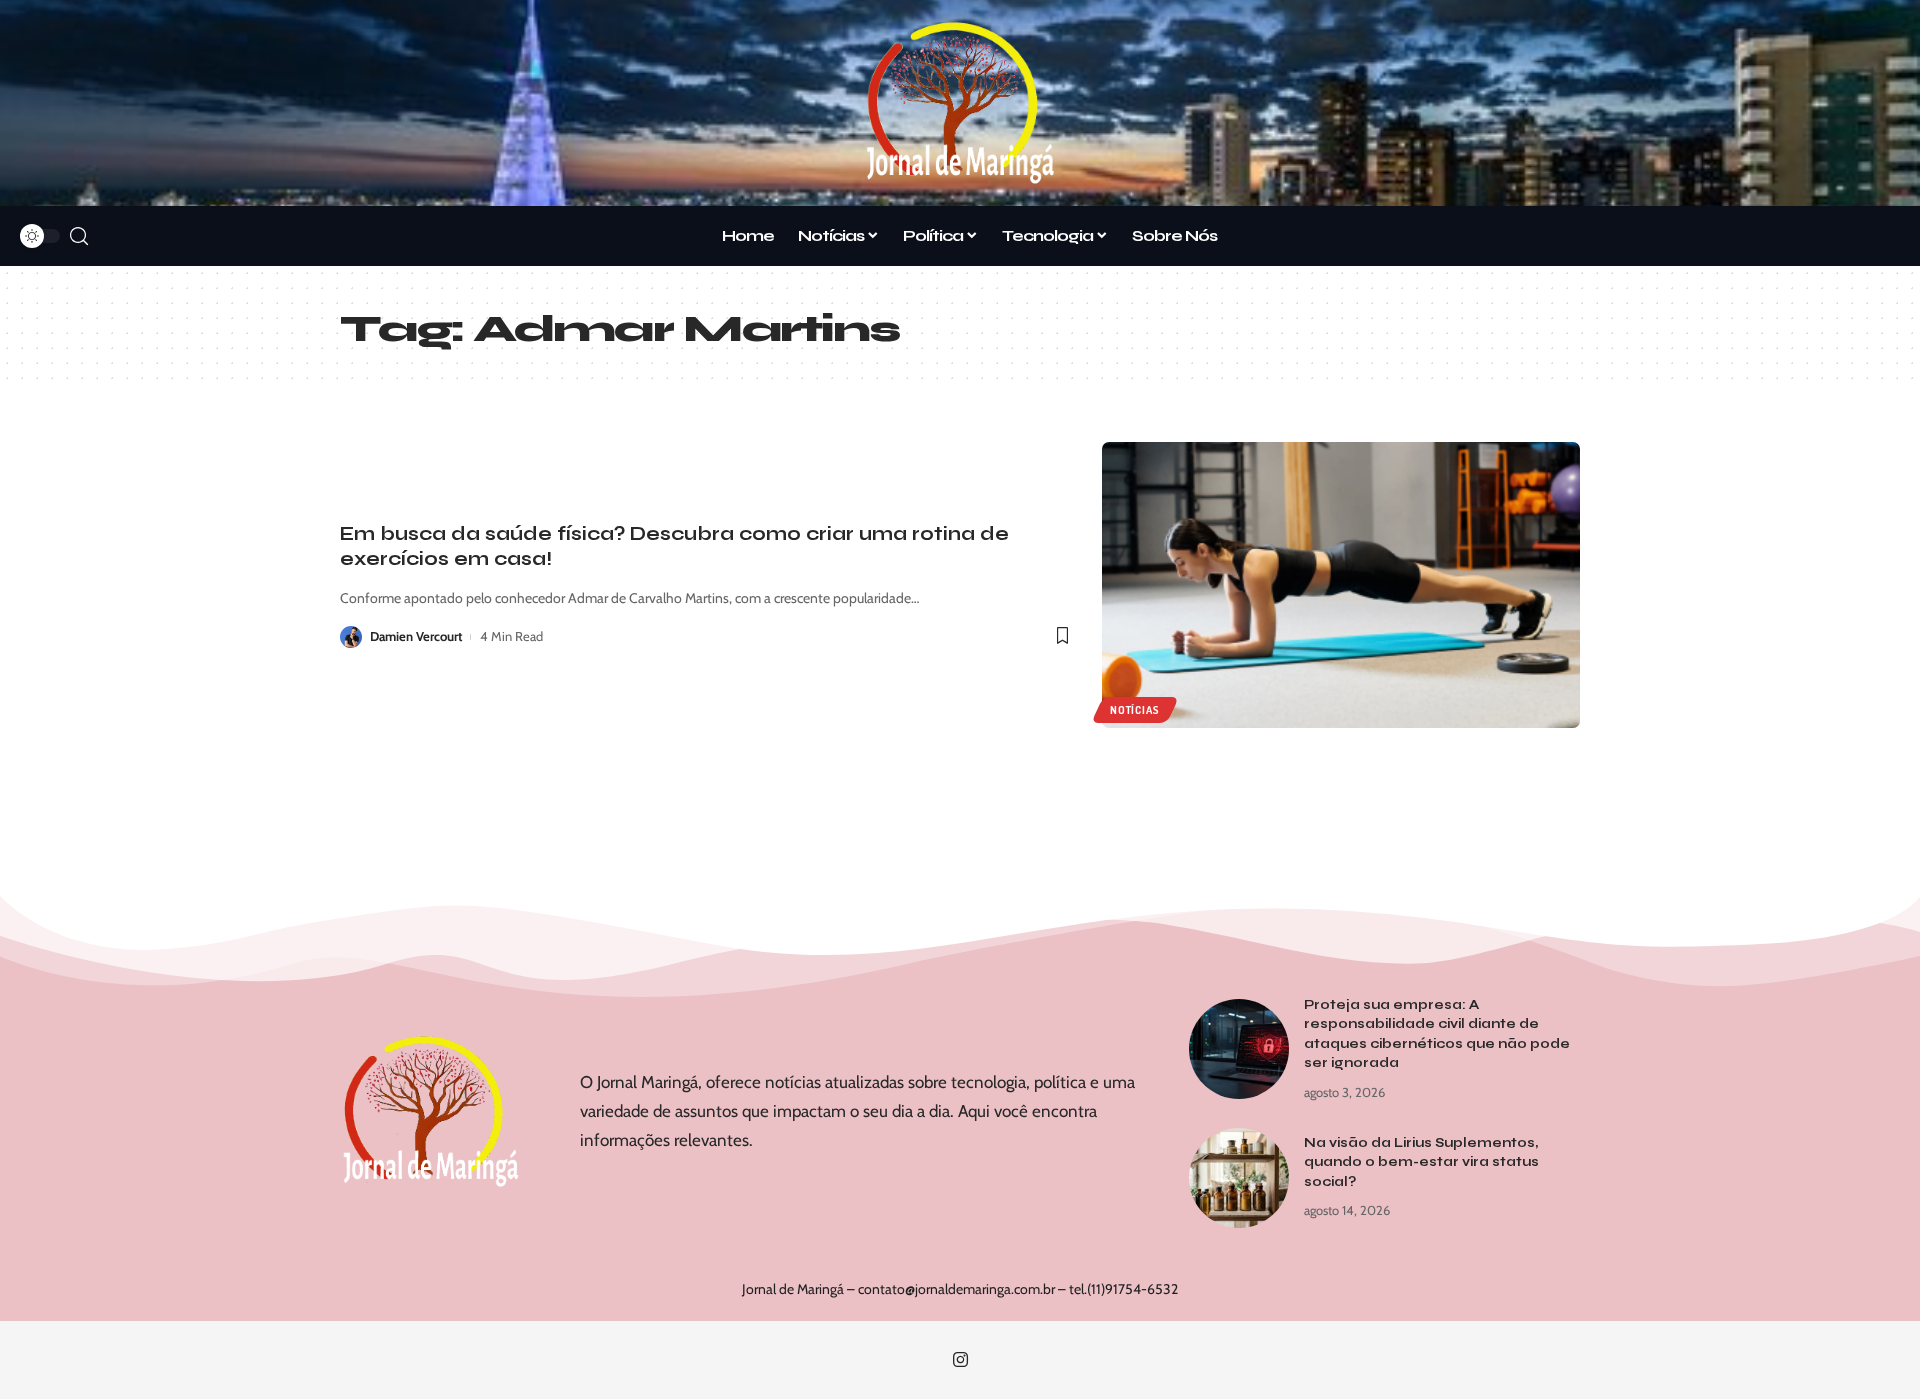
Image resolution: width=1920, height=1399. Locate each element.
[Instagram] (960, 1360)
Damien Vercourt (416, 636)
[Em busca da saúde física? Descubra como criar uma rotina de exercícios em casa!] (1341, 585)
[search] (79, 236)
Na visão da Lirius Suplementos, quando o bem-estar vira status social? (1421, 1162)
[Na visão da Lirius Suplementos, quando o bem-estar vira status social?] (1239, 1178)
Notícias (1134, 710)
